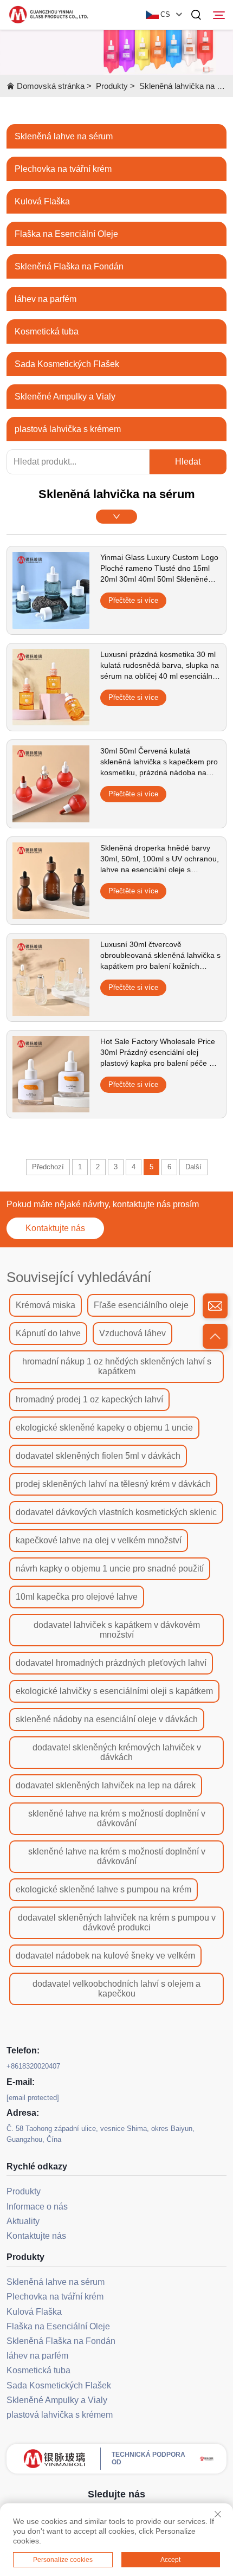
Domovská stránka (51, 86)
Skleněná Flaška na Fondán (69, 266)
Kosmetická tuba (47, 331)
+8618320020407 (33, 2066)
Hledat (188, 462)
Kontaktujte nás (55, 1228)
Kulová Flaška (42, 201)
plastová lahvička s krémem (68, 429)
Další (193, 1167)
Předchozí (48, 1167)
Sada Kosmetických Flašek (67, 364)
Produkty (112, 86)
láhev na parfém (46, 299)
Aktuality (23, 2221)
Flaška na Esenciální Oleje (66, 234)
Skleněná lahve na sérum (64, 136)
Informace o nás (37, 2207)
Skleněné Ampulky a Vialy (65, 397)
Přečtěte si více (133, 600)
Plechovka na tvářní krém (63, 169)
